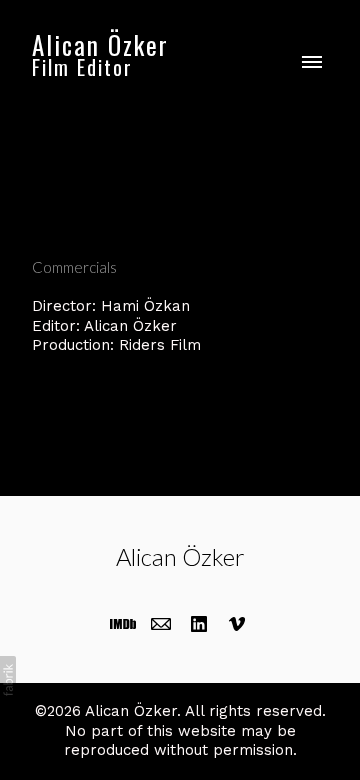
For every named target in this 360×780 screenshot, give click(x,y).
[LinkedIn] (199, 624)
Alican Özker (180, 556)
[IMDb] (123, 624)
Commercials (74, 267)
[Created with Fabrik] (8, 680)
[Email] (161, 624)
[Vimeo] (237, 624)
